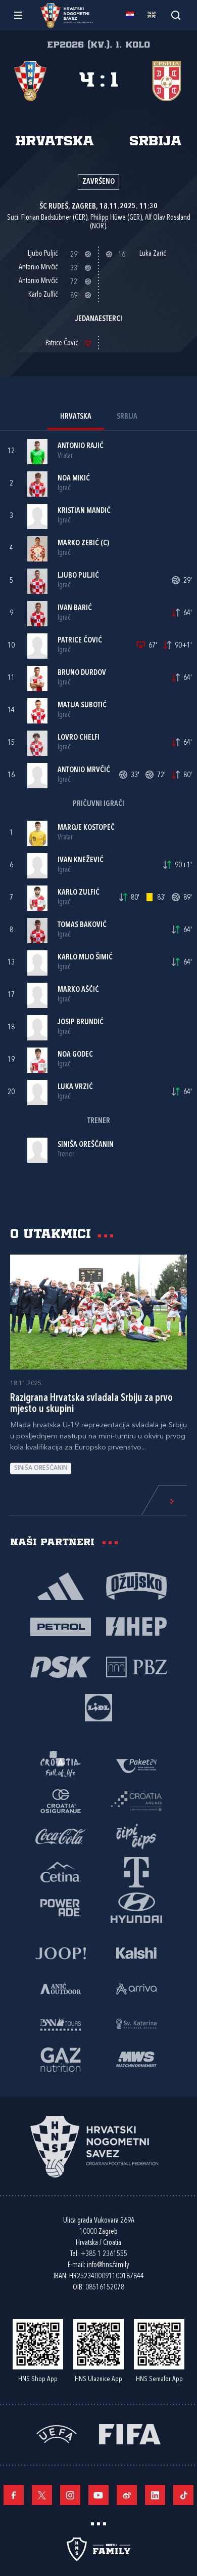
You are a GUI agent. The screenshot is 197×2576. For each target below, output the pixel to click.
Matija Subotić (82, 706)
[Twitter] (42, 2495)
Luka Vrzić (75, 1087)
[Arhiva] (176, 15)
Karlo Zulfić (79, 893)
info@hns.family (108, 2265)
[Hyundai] (136, 1907)
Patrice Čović (80, 641)
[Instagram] (70, 2495)
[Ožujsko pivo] (136, 1585)
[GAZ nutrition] (61, 2059)
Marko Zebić (78, 544)
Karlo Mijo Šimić (85, 958)
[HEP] (136, 1626)
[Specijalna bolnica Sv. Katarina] (136, 2023)
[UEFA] (57, 2433)
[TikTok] (183, 2495)
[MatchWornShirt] (136, 2059)
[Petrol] (61, 1626)
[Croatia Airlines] (136, 1800)
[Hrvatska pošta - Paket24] (136, 1765)
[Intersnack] (136, 1836)
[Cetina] (61, 1871)
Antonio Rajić (81, 446)
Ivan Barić (75, 608)
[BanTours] (61, 2023)
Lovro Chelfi (79, 738)
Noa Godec (75, 1055)
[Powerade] (61, 1907)
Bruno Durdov (82, 673)
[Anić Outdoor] (61, 1988)
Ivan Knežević (81, 860)
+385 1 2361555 (104, 2254)
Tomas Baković (82, 925)
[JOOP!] (61, 1952)
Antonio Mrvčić (84, 770)
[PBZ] (136, 1666)
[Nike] (61, 1585)
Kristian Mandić (84, 511)
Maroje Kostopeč (86, 828)
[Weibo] (127, 2495)
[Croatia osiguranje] (61, 1800)
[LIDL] (98, 1707)
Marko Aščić (78, 990)
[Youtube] (98, 2495)
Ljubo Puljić (78, 576)
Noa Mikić (74, 479)
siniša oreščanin (41, 1468)
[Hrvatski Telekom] (136, 1871)
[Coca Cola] (61, 1836)
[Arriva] (136, 1988)
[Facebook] (14, 2495)
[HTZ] (61, 1765)
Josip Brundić (81, 1022)
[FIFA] (130, 2433)
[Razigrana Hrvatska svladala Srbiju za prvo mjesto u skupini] (98, 1312)
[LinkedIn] (155, 2495)
